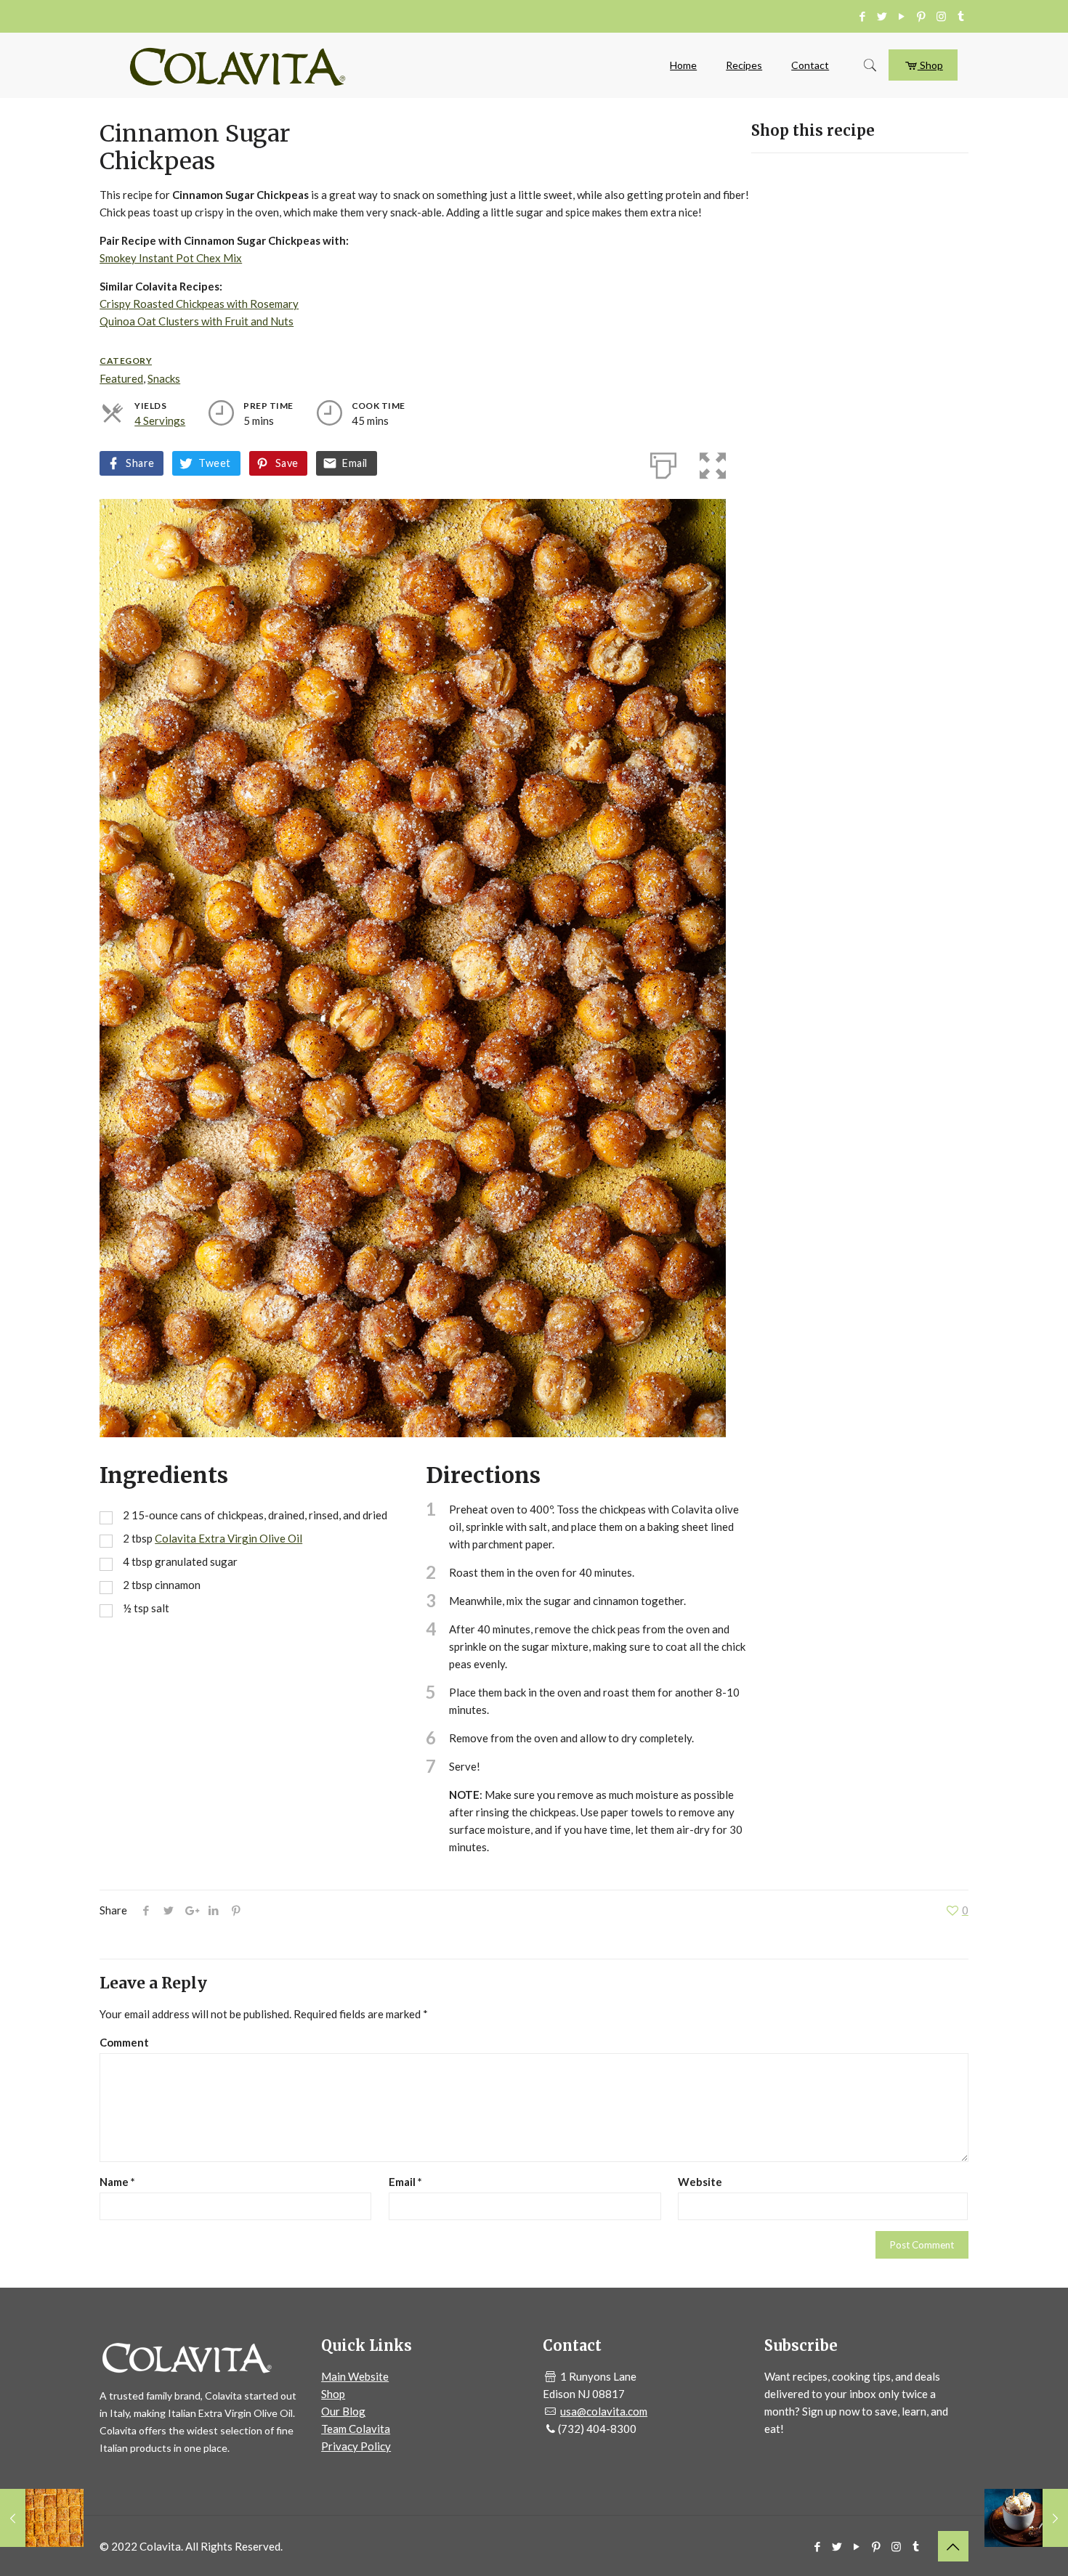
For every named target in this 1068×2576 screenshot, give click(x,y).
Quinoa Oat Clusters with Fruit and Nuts (197, 321)
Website (700, 2182)
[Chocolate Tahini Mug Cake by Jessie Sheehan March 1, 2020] (1026, 2518)
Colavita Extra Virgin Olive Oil (228, 1538)
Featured (121, 378)
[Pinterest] (922, 16)
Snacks (164, 378)
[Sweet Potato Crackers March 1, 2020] (42, 2518)
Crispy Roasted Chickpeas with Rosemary (199, 304)
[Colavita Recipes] (238, 65)
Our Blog (343, 2411)
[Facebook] (863, 16)
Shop (930, 65)
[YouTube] (902, 16)
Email (355, 463)
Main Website (355, 2376)
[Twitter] (882, 16)
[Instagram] (941, 16)
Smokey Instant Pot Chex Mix (171, 258)
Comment (124, 2042)
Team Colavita (356, 2429)
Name (117, 2182)
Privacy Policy (356, 2446)
